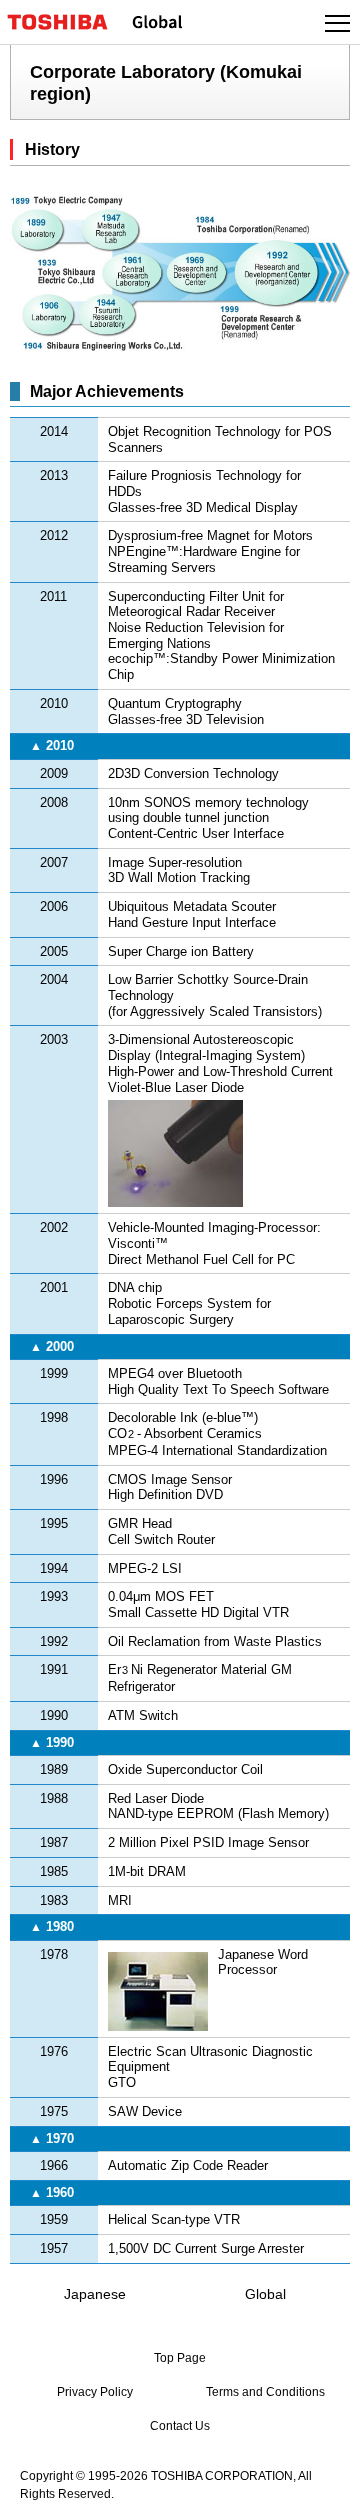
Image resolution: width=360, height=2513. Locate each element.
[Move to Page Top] (322, 2485)
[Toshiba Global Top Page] (66, 22)
